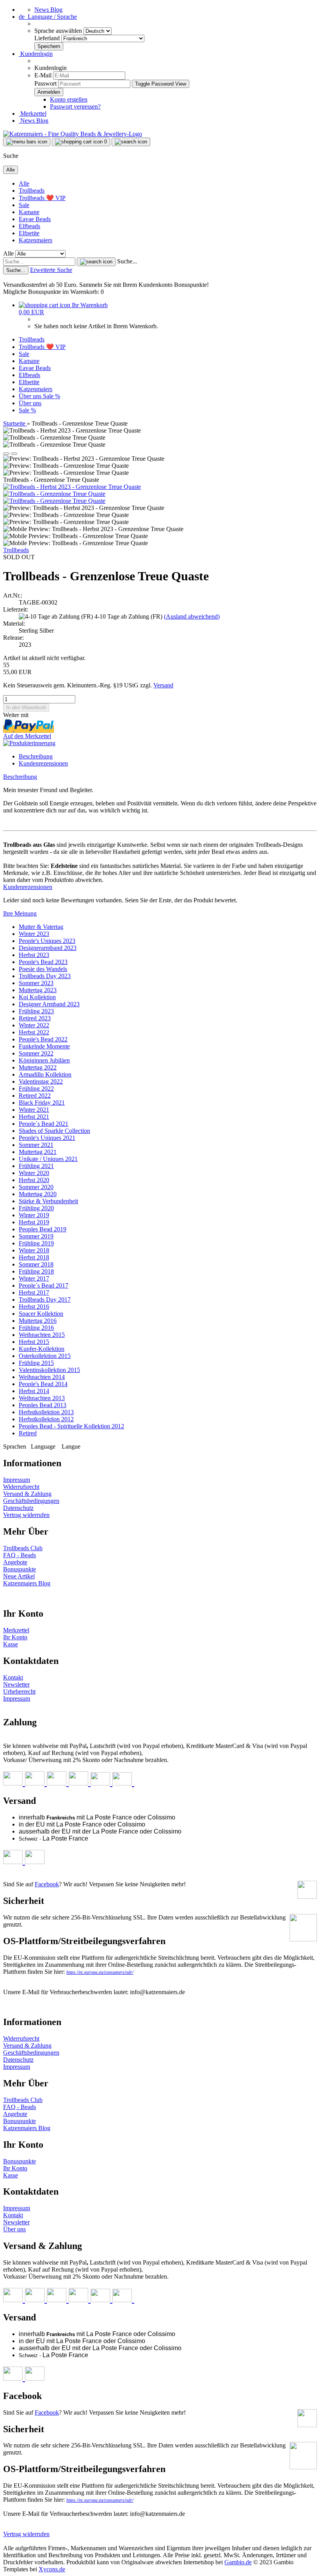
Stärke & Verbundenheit (48, 1201)
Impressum (17, 1480)
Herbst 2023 (34, 955)
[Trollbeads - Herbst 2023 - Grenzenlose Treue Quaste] (72, 487)
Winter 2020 (34, 1173)
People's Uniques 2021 (47, 1138)
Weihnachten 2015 (42, 1335)
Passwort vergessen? (75, 106)
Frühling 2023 (36, 1011)
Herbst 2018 (34, 1257)
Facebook (47, 1884)
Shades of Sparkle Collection (54, 1131)
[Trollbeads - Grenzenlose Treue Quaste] (54, 494)
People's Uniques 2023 (47, 941)
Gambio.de (238, 2562)
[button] (48, 17)
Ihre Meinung (20, 913)
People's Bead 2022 (43, 1039)
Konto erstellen (69, 99)
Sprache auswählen (59, 31)
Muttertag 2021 (38, 1152)
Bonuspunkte (20, 1569)
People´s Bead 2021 (44, 1124)
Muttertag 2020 (38, 1194)
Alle (24, 183)
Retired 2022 (35, 1096)
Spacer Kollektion (41, 1314)
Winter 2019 (34, 1215)
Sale (24, 205)
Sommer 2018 (36, 1264)
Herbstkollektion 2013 (46, 1412)
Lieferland (48, 38)
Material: (14, 623)
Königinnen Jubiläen (44, 1060)
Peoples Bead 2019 (43, 1229)
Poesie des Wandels (43, 969)
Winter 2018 (34, 1250)
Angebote (15, 1562)
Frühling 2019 (36, 1243)
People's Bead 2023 (43, 962)
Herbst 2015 (34, 1342)
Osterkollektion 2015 (45, 1356)
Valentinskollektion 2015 (49, 1370)
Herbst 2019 (34, 1222)
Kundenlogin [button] (36, 54)
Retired (28, 1433)
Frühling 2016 (36, 1328)
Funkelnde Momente (44, 1046)
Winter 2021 (34, 1110)
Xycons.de (52, 2569)
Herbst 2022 (34, 1032)
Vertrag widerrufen (26, 1515)
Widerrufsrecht (21, 1487)
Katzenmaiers (36, 240)
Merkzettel (33, 114)
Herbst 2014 (34, 1391)
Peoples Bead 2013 (43, 1405)
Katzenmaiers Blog (27, 1583)
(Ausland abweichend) (192, 616)
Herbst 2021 (34, 1117)
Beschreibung (36, 756)
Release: (13, 638)
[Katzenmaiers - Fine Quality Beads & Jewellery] (73, 134)
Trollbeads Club (23, 1548)
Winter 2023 (34, 934)
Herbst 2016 (34, 1307)
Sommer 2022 (36, 1053)
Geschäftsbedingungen (31, 1501)
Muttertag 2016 (38, 1321)
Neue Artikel (19, 1576)
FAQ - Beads (20, 1555)
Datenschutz (18, 1508)
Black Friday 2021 (42, 1103)
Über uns (31, 396)
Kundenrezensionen (43, 763)
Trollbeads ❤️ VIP (42, 198)
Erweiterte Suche (51, 270)
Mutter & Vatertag (41, 927)
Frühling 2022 (36, 1089)
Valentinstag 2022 (41, 1081)
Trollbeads (32, 191)
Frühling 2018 (36, 1271)
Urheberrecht (19, 1691)
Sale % (52, 396)
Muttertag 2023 (38, 990)
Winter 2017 (34, 1278)
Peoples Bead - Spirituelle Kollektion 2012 (71, 1426)
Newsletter (16, 1684)
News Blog (48, 10)
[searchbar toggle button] (131, 142)
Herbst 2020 (34, 1180)
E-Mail (43, 75)
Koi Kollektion (37, 997)
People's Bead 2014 (43, 1384)
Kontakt (13, 1677)
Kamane (29, 212)
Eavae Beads (35, 219)
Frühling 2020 (36, 1208)
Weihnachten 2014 (42, 1377)
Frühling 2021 (36, 1166)
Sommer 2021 (36, 1145)
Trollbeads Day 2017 (45, 1300)
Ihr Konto (15, 1637)
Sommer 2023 (36, 983)
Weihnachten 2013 (42, 1398)
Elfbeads (29, 226)
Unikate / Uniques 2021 (48, 1159)
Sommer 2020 (36, 1187)
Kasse (11, 1644)
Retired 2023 (35, 1018)
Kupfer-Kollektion (42, 1349)
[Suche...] (96, 262)
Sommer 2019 (36, 1236)
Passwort (45, 83)
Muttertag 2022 (38, 1067)
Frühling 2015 (36, 1363)
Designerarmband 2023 (48, 948)
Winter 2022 (34, 1025)
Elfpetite (29, 233)
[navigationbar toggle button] (27, 142)
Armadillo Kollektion (45, 1074)
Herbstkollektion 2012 (46, 1419)
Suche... (127, 261)
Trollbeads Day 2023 (45, 976)
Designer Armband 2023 (49, 1004)
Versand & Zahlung (27, 1494)
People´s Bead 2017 (44, 1285)
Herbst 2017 (34, 1292)
